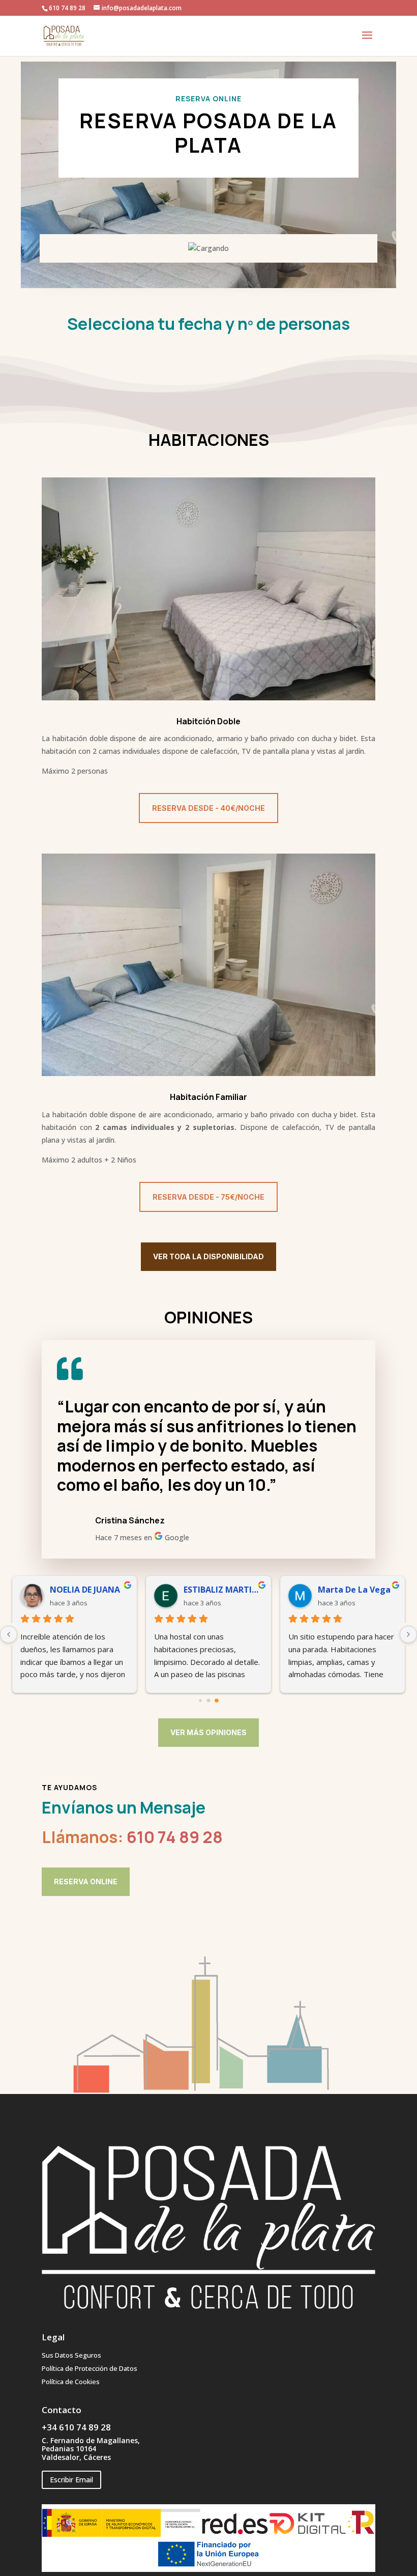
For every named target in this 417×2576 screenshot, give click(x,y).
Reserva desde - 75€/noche (208, 1197)
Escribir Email (71, 2480)
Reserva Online (86, 1881)
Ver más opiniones (208, 1732)
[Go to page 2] (217, 1701)
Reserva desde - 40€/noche (208, 808)
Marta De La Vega (354, 1590)
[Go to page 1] (209, 1701)
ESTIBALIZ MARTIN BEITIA (223, 1590)
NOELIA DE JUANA (85, 1590)
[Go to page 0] (200, 1701)
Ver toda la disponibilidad (208, 1256)
